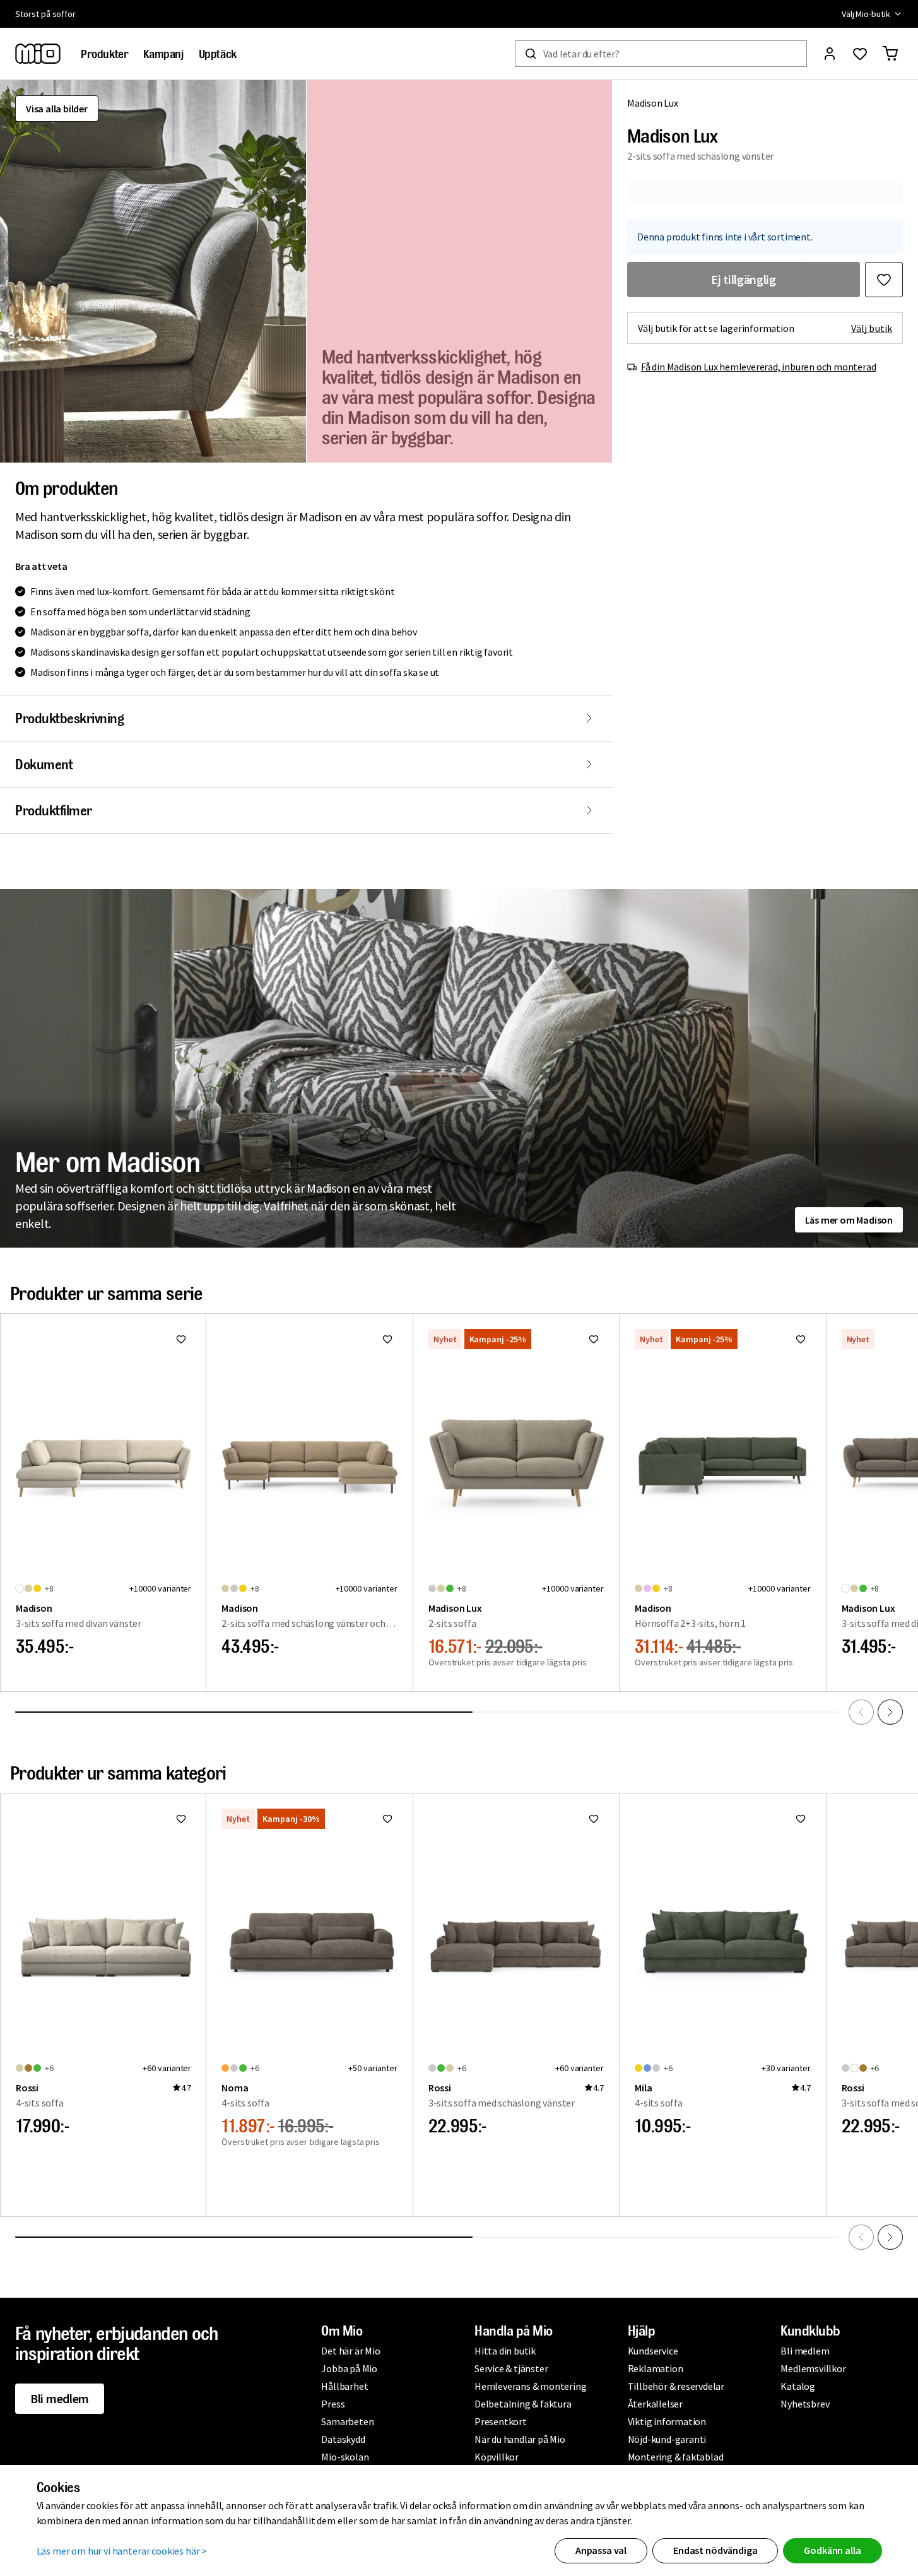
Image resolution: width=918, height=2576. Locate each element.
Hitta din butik (505, 2351)
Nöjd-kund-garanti (667, 2439)
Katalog (798, 2386)
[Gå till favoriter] (860, 54)
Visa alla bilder (57, 109)
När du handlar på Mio (520, 2439)
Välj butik (872, 328)
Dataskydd (343, 2439)
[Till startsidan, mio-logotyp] (38, 54)
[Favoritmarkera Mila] (801, 1819)
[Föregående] (861, 1712)
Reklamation (656, 2368)
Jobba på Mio (349, 2368)
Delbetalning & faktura (523, 2404)
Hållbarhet (344, 2386)
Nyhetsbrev (805, 2404)
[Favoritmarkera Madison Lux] (884, 280)
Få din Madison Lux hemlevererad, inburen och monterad (758, 367)
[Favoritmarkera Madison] (181, 1339)
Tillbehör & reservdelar (676, 2386)
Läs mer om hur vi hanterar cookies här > (122, 2551)
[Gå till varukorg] (890, 54)
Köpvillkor (497, 2457)
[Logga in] (830, 54)
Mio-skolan (345, 2457)
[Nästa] (890, 1712)
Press (333, 2404)
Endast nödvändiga (715, 2550)
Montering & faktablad (676, 2457)
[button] (153, 271)
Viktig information (667, 2421)
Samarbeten (347, 2421)
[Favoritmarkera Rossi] (181, 1819)
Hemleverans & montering (530, 2386)
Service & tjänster (511, 2368)
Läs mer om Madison (849, 1220)
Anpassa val (601, 2550)
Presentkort (501, 2421)
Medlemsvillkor (813, 2368)
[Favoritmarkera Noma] (387, 1819)
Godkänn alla (832, 2550)
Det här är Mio (350, 2351)
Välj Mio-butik (866, 14)
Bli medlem (60, 2398)
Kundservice (653, 2351)
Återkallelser (655, 2404)
